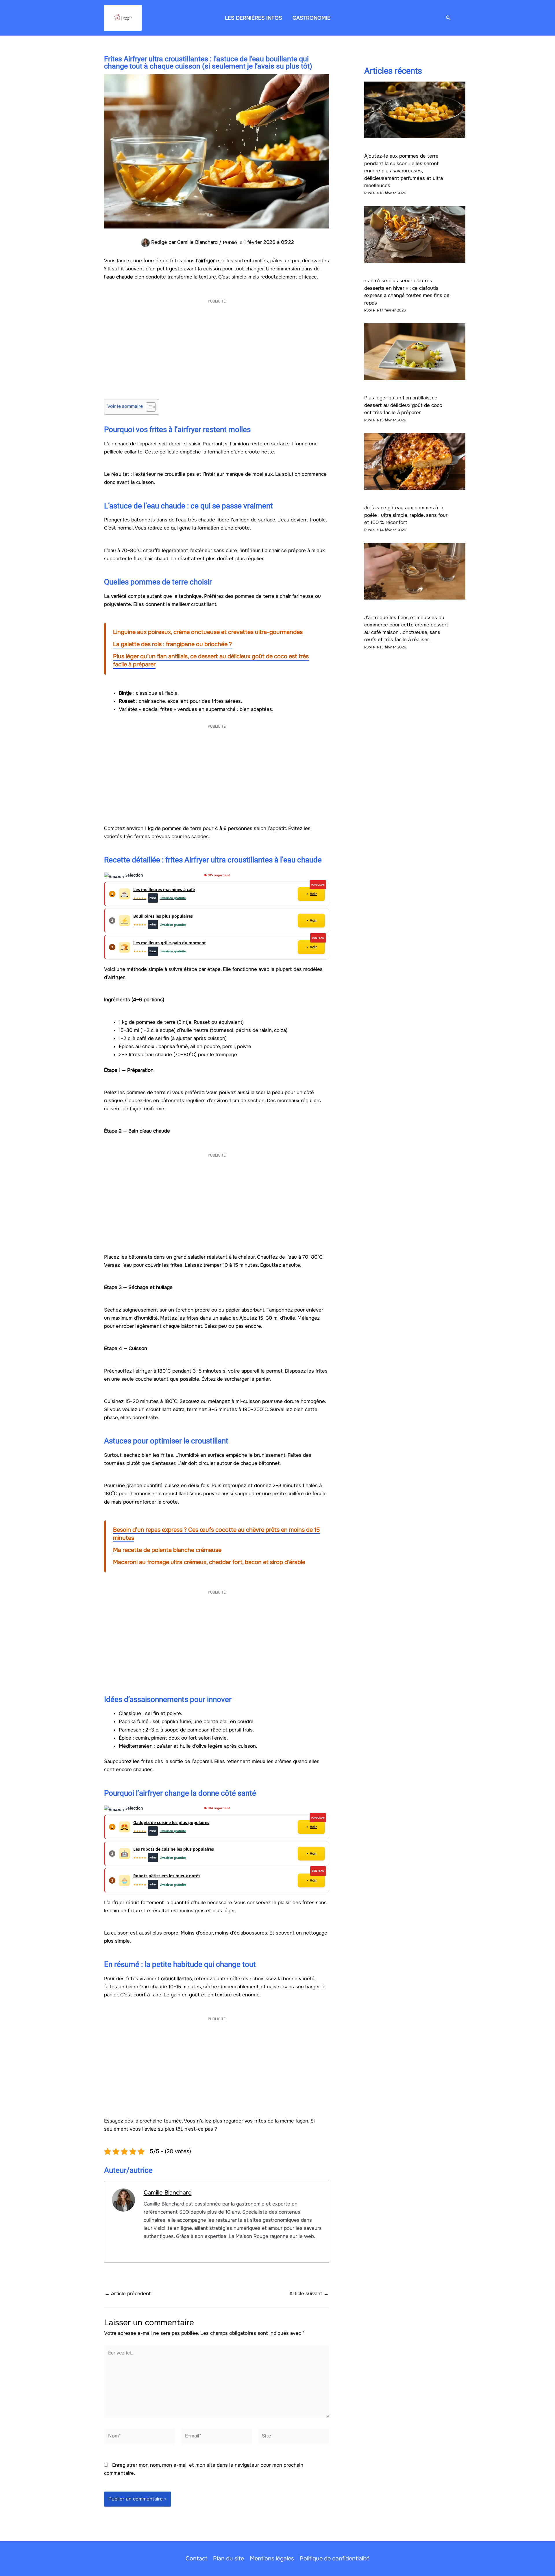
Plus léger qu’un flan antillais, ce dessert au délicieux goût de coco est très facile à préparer (403, 405)
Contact (196, 2559)
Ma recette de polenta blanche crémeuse (167, 1550)
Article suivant (309, 2294)
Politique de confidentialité (335, 2559)
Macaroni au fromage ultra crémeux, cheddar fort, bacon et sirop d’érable (209, 1562)
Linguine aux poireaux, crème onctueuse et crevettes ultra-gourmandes (208, 632)
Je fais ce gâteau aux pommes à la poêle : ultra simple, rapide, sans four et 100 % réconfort (406, 515)
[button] (448, 18)
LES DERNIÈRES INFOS (254, 18)
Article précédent (128, 2294)
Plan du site (229, 2559)
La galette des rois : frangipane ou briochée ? (172, 644)
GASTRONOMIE (311, 18)
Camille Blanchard (168, 2193)
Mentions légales (272, 2559)
